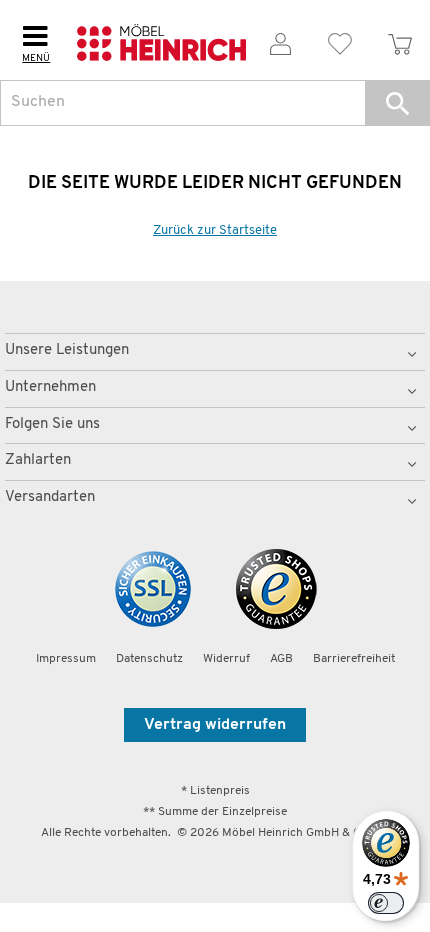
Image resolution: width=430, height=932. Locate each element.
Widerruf (226, 659)
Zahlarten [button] (38, 460)
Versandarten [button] (50, 497)
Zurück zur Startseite (215, 230)
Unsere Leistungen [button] (67, 350)
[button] (397, 103)
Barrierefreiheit (354, 659)
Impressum (66, 659)
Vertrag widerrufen (215, 725)
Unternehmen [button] (50, 387)
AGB (281, 659)
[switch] (386, 903)
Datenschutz (149, 659)
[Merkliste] (341, 40)
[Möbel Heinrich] (161, 40)
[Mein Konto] (281, 40)
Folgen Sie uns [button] (52, 424)
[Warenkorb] (400, 40)
